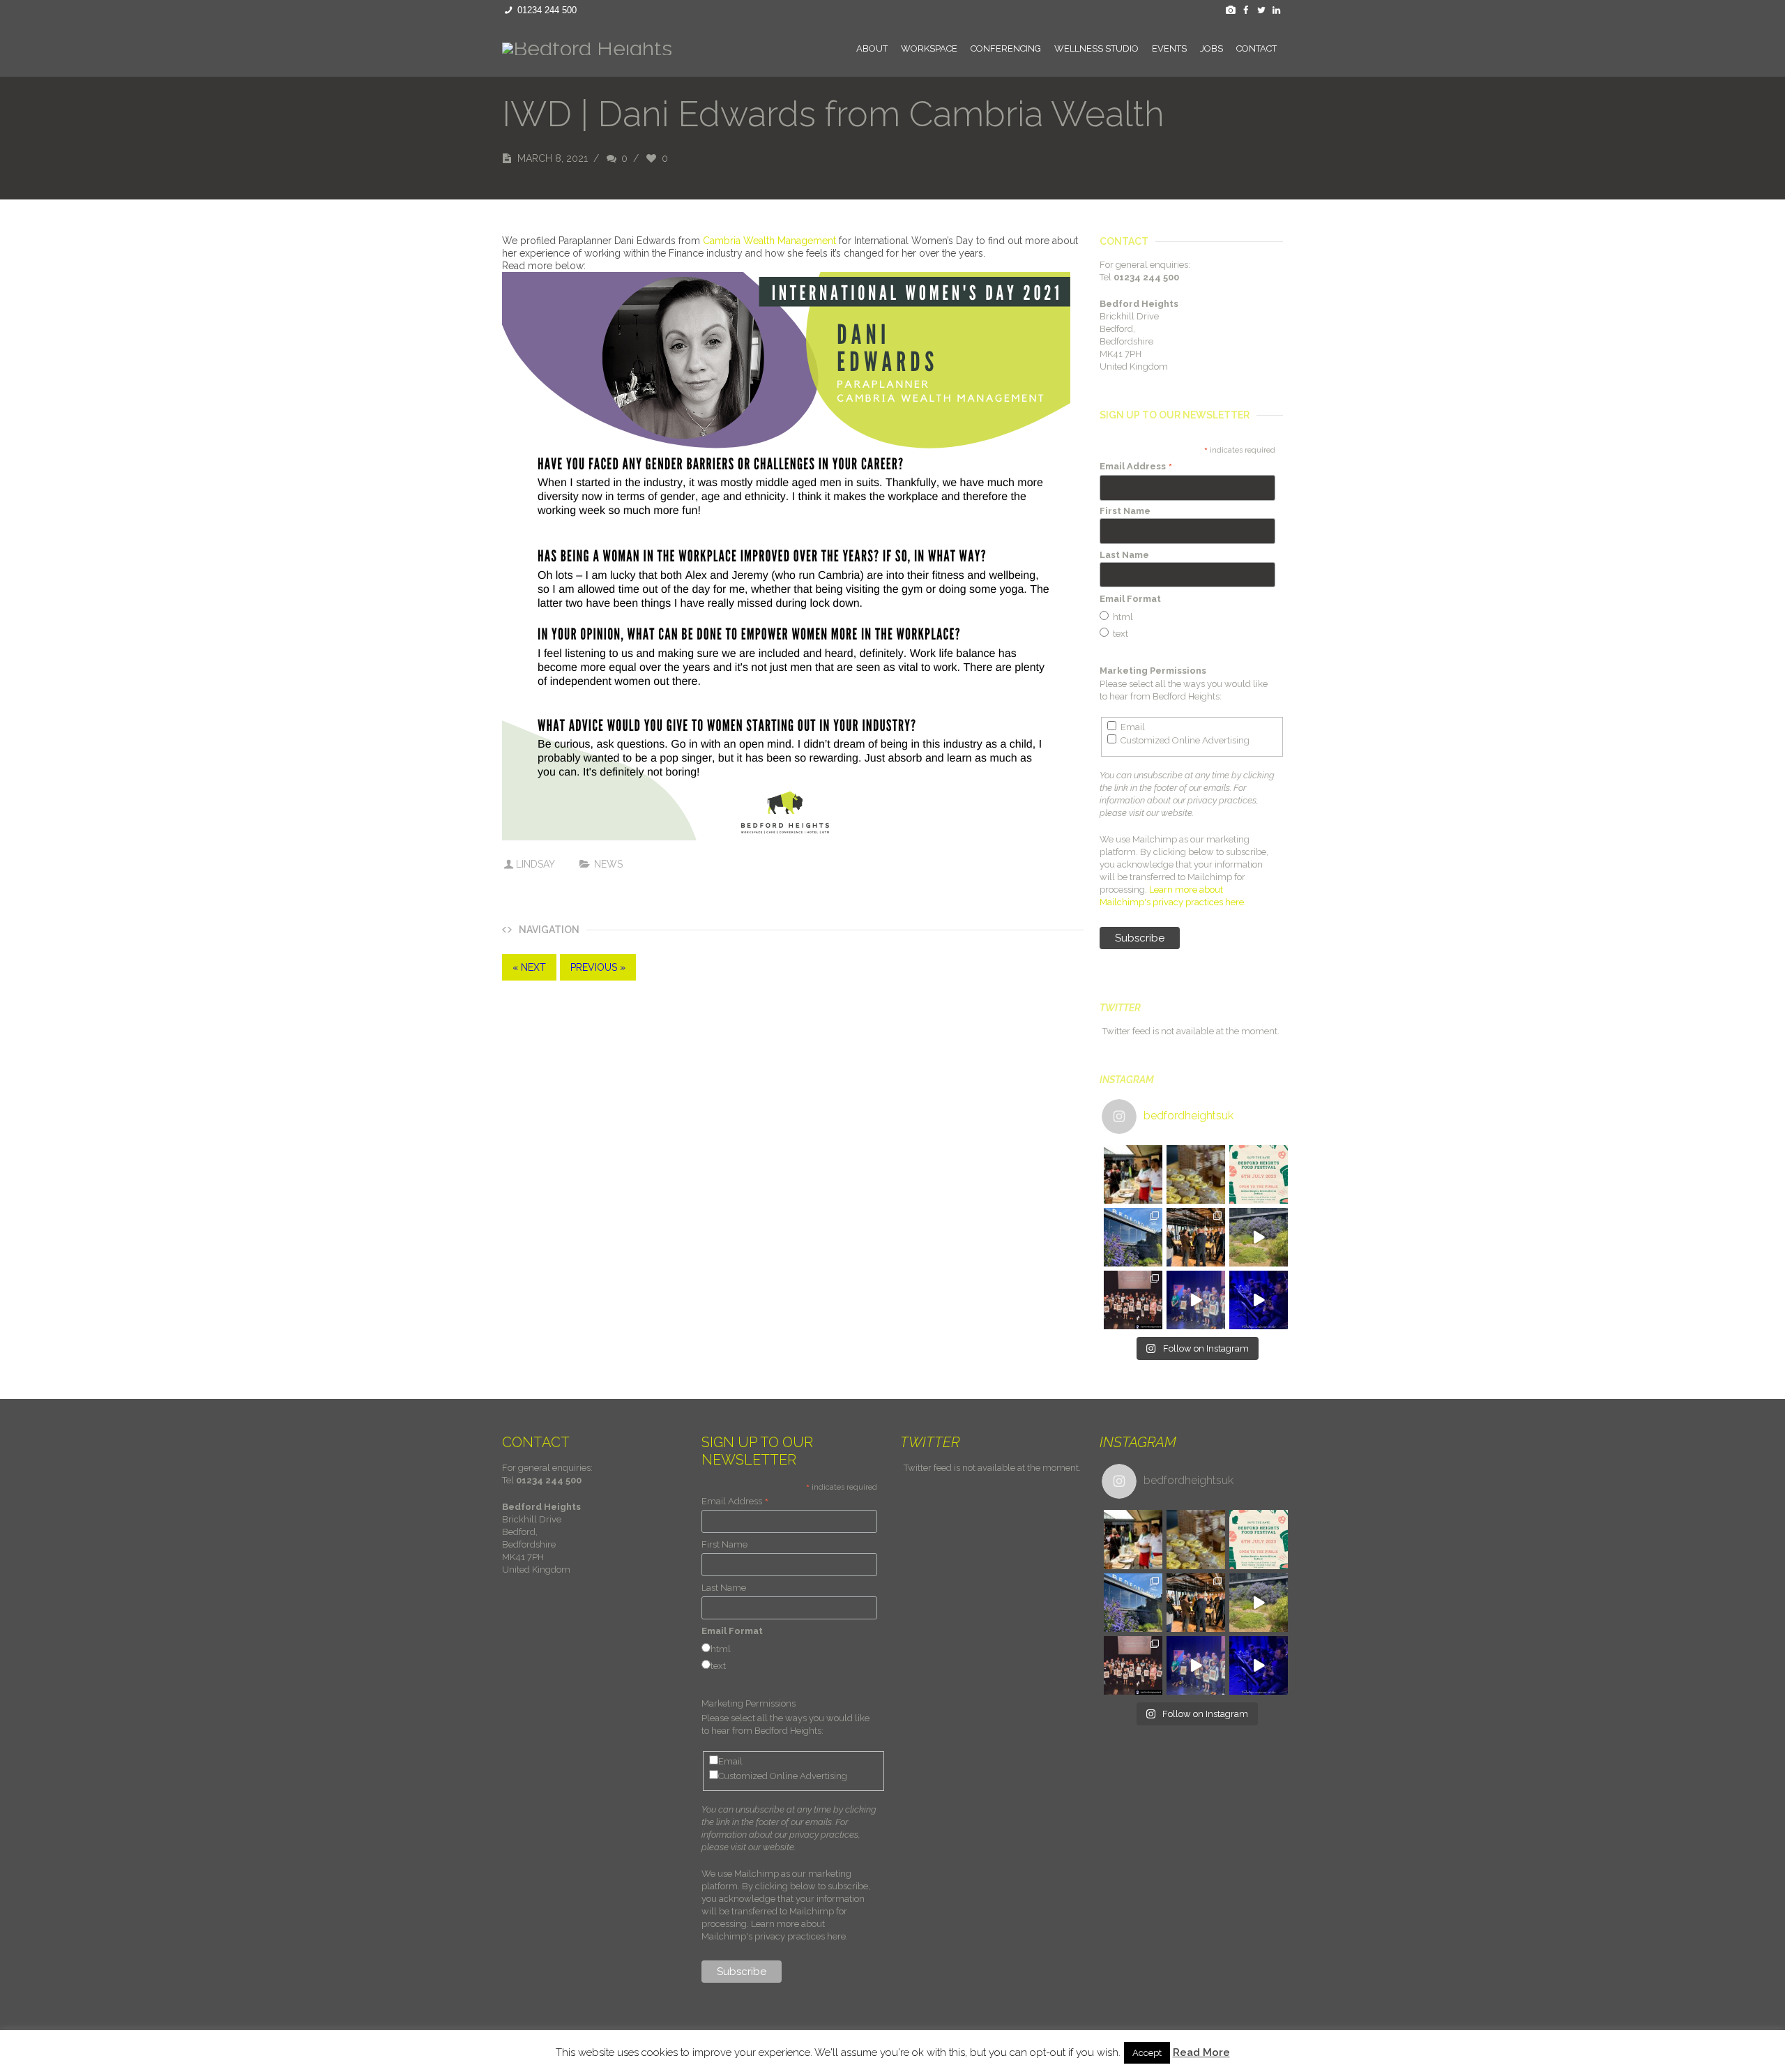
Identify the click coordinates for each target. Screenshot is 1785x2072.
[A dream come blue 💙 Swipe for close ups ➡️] (1133, 1237)
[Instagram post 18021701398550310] (1259, 1237)
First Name (1125, 511)
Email (1133, 727)
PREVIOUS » (598, 967)
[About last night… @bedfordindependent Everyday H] (1196, 1300)
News (608, 864)
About (872, 48)
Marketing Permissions (1153, 671)
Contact (1256, 48)
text (1121, 634)
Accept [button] (1147, 2053)
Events (1169, 48)
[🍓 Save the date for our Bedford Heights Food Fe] (1259, 1174)
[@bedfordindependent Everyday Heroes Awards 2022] (1259, 1300)
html (1123, 617)
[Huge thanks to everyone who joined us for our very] (1196, 1237)
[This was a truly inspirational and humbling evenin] (1133, 1300)
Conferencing (1006, 48)
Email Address (1136, 467)
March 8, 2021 (553, 158)
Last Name (1124, 555)
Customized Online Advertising (1185, 740)
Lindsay (535, 864)
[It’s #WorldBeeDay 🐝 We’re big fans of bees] (1196, 1174)
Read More (1201, 2052)
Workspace (929, 48)
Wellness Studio (1096, 48)
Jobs (1211, 48)
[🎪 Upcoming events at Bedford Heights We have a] (1133, 1174)
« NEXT (529, 967)
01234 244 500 (547, 10)
